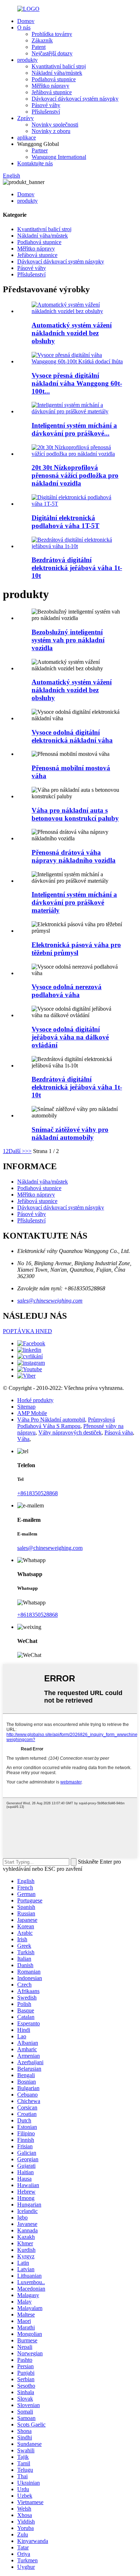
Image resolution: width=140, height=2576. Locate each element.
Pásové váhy (46, 105)
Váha (23, 1439)
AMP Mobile (32, 1413)
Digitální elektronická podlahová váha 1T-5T (66, 522)
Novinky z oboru (51, 131)
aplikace (27, 137)
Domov (26, 21)
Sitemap (26, 1407)
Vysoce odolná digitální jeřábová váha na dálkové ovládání (70, 1037)
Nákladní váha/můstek (57, 73)
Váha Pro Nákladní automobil (51, 1420)
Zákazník (42, 40)
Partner (40, 150)
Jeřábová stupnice (52, 92)
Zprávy (25, 118)
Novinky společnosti (55, 125)
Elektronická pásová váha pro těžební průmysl (76, 949)
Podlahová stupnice (54, 79)
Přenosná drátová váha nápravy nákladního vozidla (74, 856)
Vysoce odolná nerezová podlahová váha (67, 991)
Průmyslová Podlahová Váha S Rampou (66, 1423)
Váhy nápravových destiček (70, 1432)
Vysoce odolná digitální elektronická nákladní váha (72, 736)
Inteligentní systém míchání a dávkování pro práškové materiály (74, 902)
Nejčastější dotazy (52, 53)
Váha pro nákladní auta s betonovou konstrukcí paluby (75, 814)
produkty (27, 60)
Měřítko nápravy (50, 86)
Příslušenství (46, 112)
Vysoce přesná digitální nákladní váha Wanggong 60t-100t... (77, 383)
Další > (17, 1151)
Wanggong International (59, 157)
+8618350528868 (38, 1493)
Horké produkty (35, 1400)
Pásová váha (119, 1432)
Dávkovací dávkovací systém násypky (75, 99)
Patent (39, 47)
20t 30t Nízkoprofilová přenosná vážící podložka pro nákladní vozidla (75, 475)
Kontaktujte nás (35, 163)
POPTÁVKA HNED (27, 1331)
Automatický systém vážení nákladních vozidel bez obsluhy (72, 333)
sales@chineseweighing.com (50, 1301)
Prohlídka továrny (52, 34)
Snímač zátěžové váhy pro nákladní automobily (70, 1133)
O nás (24, 27)
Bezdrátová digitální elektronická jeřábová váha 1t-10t (77, 568)
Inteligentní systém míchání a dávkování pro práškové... (74, 429)
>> (28, 1151)
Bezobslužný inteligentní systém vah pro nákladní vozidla (68, 640)
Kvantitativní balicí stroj (59, 66)
